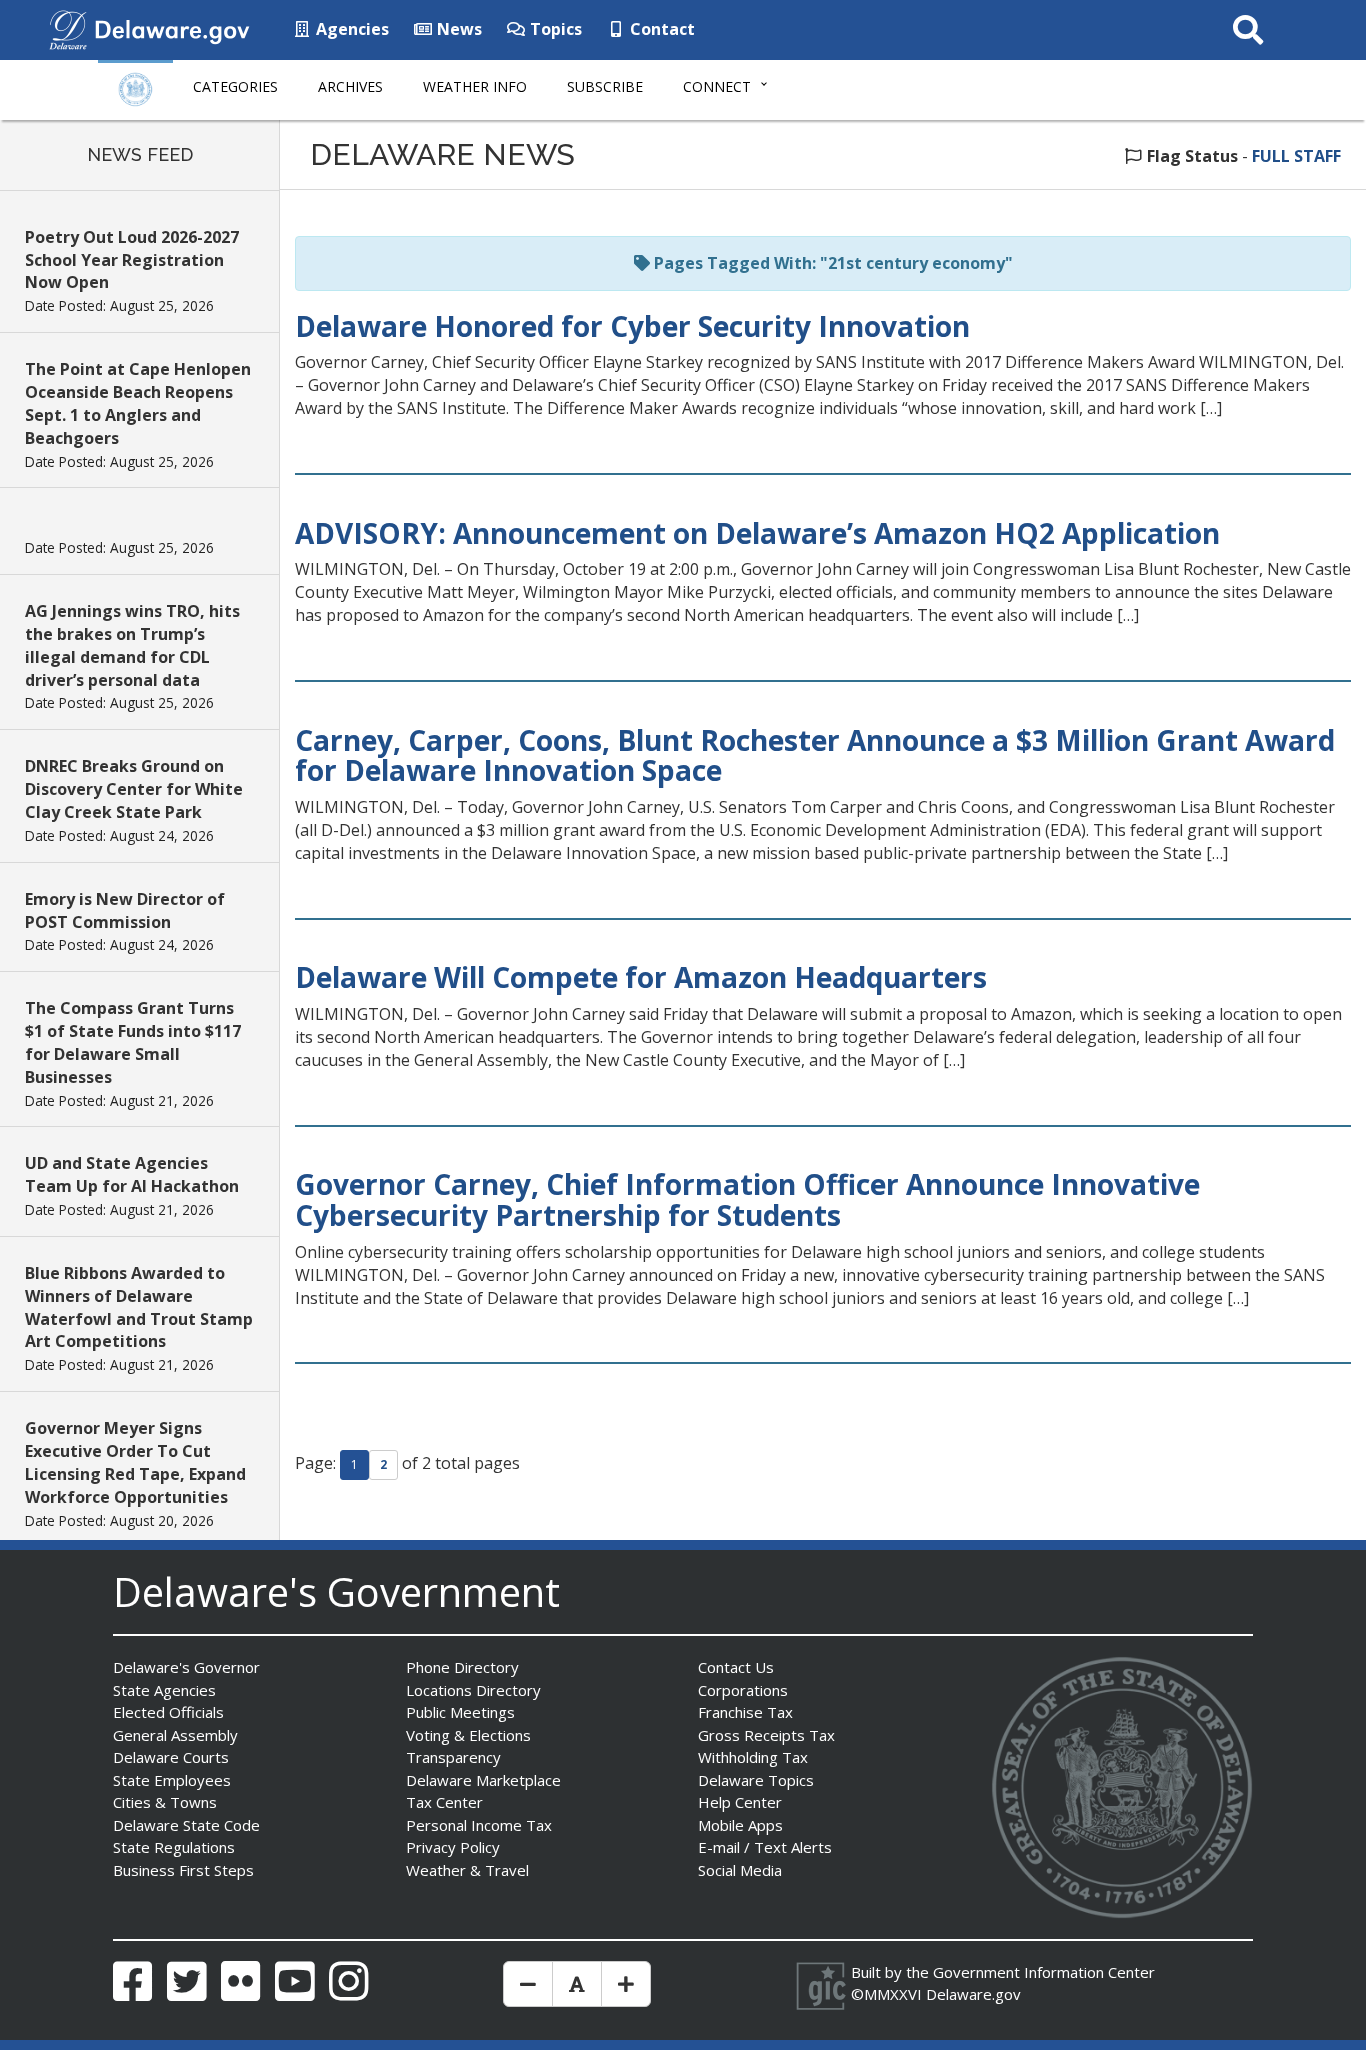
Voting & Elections (468, 1735)
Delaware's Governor (186, 1667)
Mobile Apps (740, 1825)
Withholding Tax (753, 1757)
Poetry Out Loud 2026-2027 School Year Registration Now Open (132, 260)
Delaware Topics (756, 1780)
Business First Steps (183, 1870)
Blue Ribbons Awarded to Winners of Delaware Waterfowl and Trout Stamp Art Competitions (139, 1307)
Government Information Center (1044, 1972)
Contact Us (736, 1667)
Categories (235, 86)
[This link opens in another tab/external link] (68, 28)
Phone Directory (462, 1667)
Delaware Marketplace (483, 1780)
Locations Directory (473, 1690)
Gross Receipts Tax (766, 1735)
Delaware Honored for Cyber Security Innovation (632, 326)
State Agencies (164, 1690)
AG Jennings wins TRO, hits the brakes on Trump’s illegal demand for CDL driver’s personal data (132, 645)
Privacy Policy (453, 1847)
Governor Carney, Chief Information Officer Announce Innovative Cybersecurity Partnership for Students (747, 1199)
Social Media (740, 1870)
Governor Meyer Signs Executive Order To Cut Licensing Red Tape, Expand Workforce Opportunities (135, 1462)
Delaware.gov (973, 1994)
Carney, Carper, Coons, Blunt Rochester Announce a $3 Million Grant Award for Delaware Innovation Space (815, 755)
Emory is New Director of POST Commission (125, 910)
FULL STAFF (1296, 156)
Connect (717, 86)
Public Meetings (460, 1712)
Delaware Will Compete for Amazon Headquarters (641, 977)
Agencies (350, 29)
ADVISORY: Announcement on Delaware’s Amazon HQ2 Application (757, 533)
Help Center (740, 1802)
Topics (554, 29)
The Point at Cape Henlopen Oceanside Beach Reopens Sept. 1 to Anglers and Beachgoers (138, 403)
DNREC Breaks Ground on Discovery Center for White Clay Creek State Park (134, 789)
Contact (660, 29)
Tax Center (444, 1802)
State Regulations (174, 1847)
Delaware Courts (171, 1757)
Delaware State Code (186, 1825)
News (457, 29)
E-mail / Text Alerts (765, 1847)
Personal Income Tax (479, 1825)
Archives (350, 86)
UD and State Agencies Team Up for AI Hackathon (132, 1174)
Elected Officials (168, 1712)
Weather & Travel (467, 1870)
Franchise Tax (745, 1712)
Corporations (743, 1690)
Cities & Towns (165, 1802)
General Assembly (175, 1735)
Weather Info (475, 86)
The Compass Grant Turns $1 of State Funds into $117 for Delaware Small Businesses (133, 1042)
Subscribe (605, 86)
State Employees (172, 1780)
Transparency (453, 1757)
